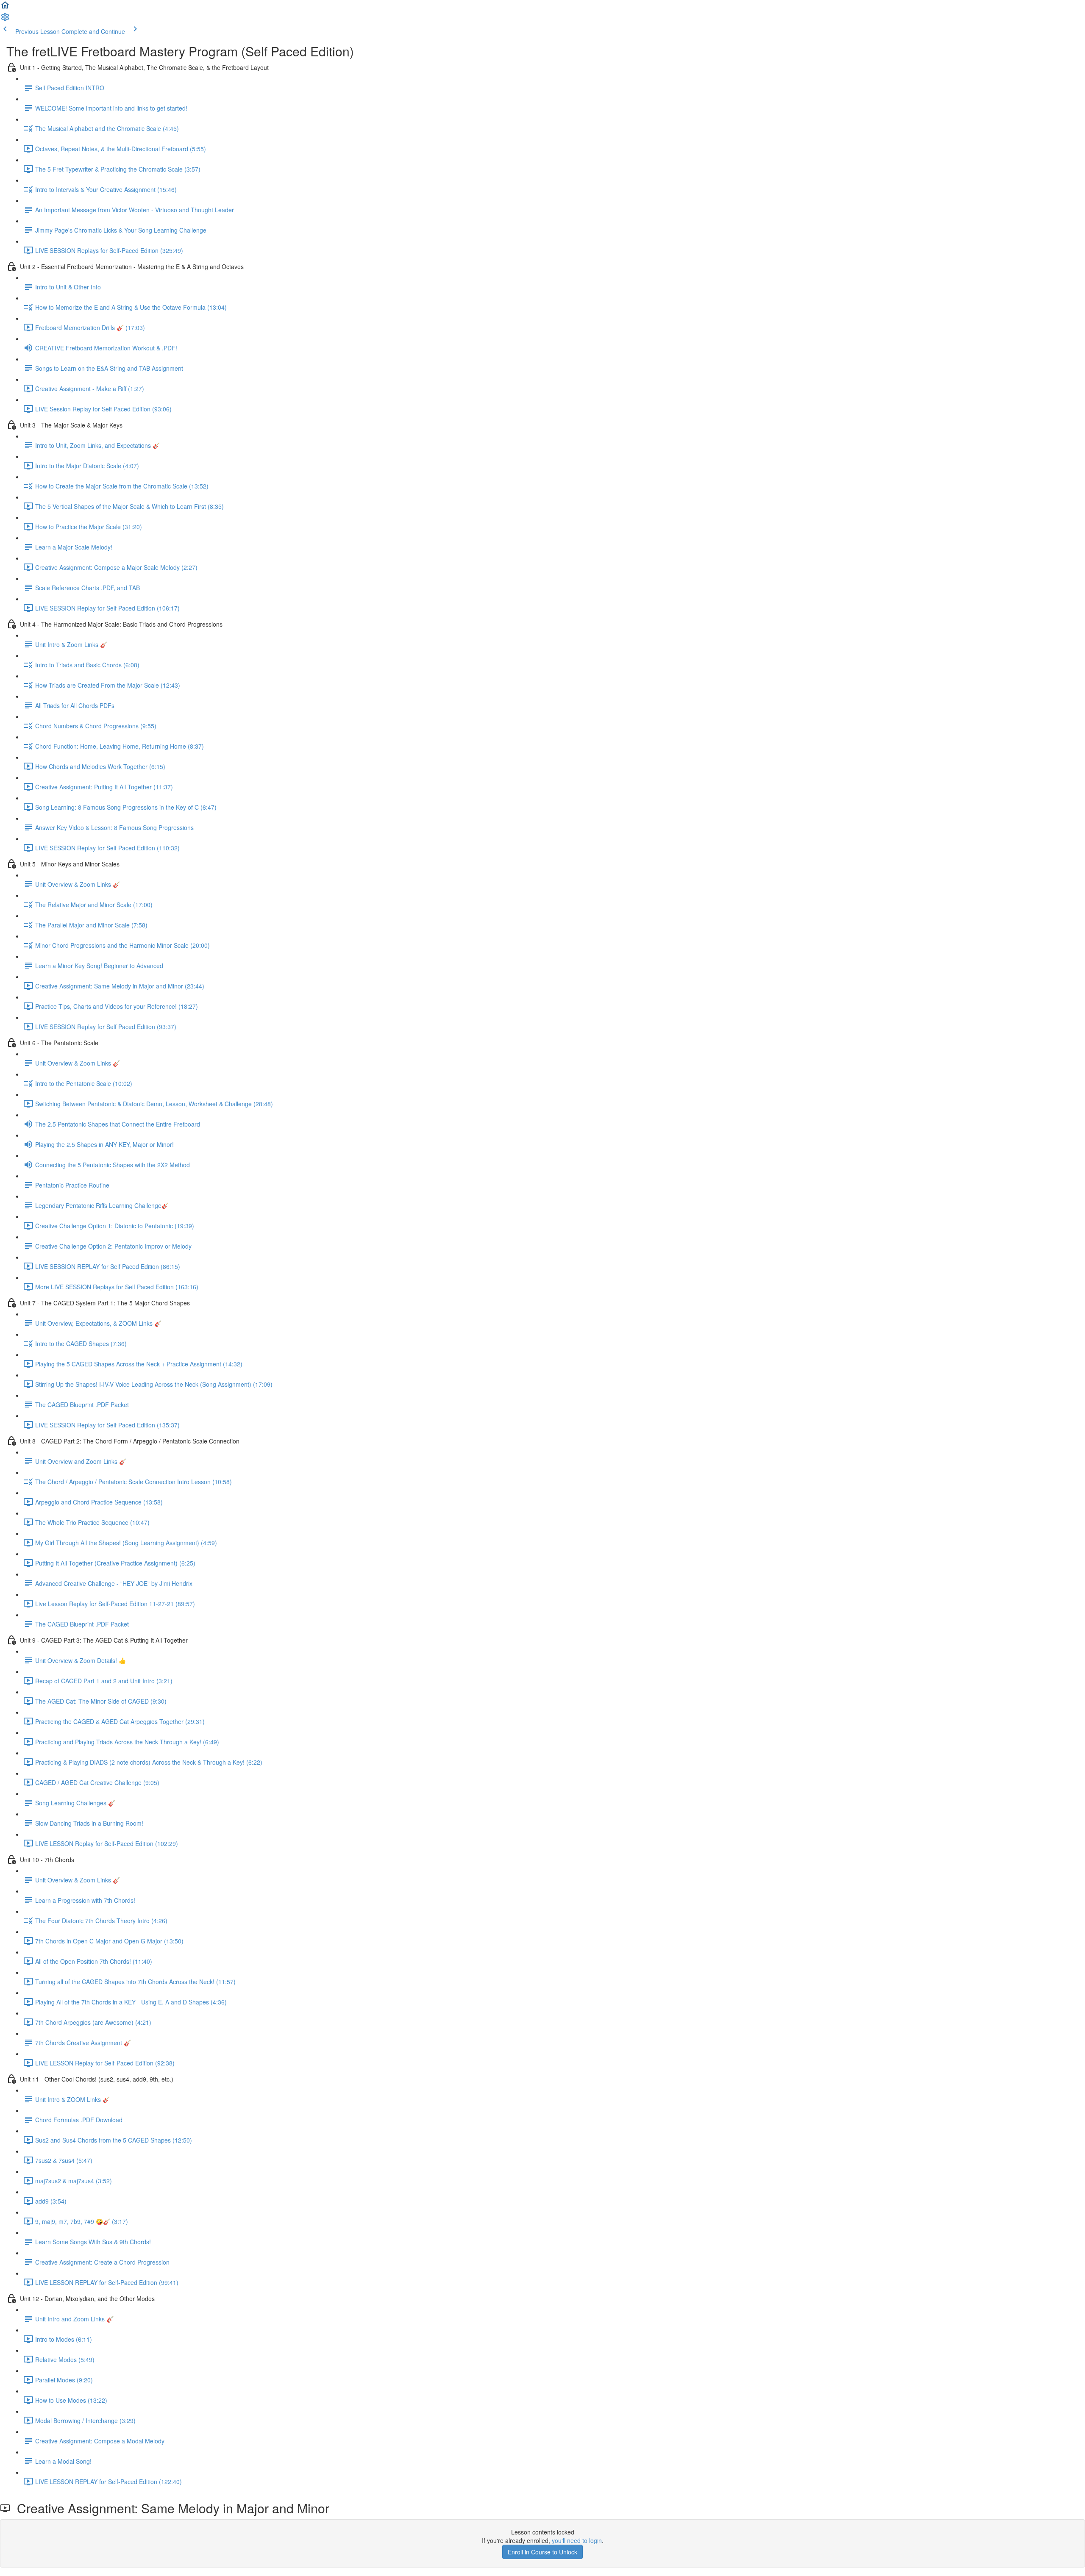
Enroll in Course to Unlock (542, 2552)
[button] (5, 8)
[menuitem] (5, 19)
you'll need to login (577, 2540)
